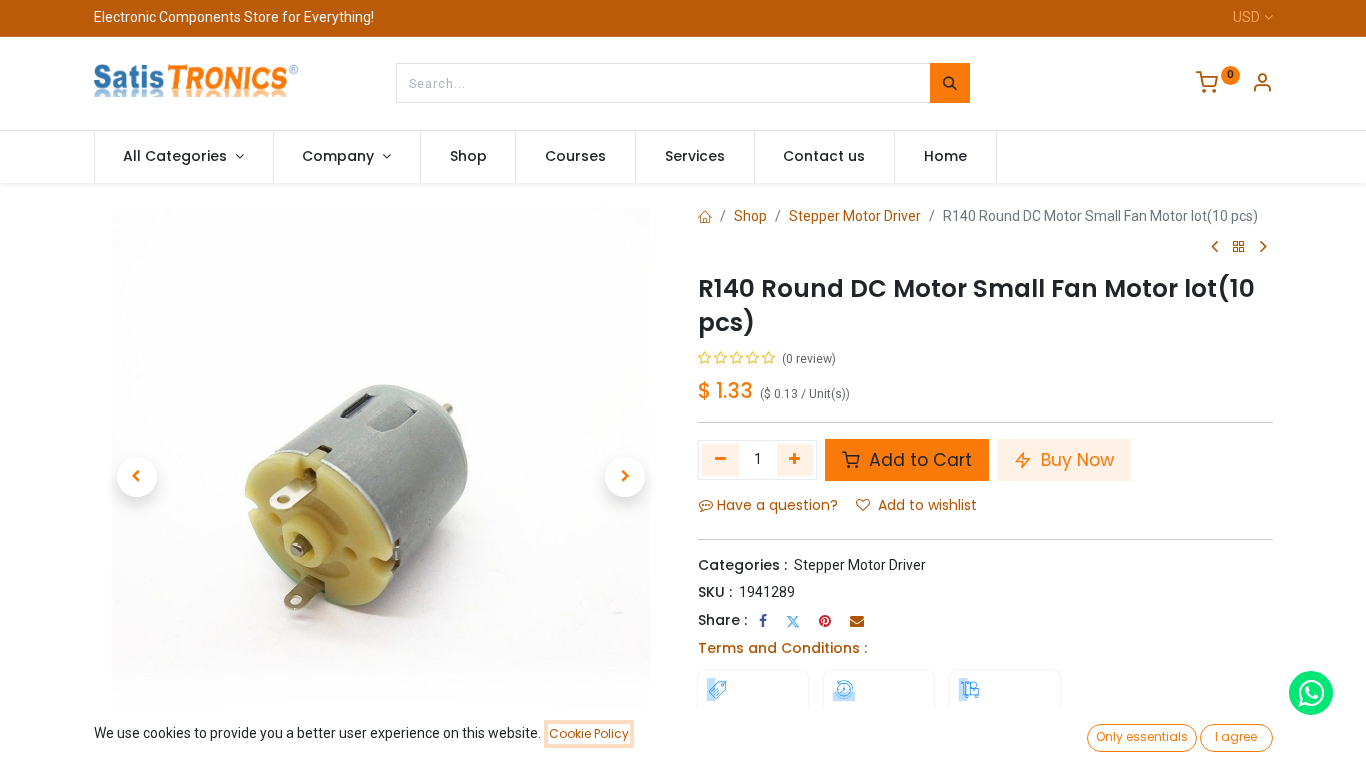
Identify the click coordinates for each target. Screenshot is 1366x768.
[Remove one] (720, 460)
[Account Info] (1262, 85)
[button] (137, 477)
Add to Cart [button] (918, 460)
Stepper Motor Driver (855, 216)
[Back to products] (1239, 247)
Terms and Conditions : (782, 648)
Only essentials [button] (1142, 736)
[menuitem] (468, 157)
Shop (750, 216)
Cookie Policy (589, 733)
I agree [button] (1236, 736)
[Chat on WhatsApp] (1311, 693)
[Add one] (795, 460)
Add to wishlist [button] (927, 505)
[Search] (950, 83)
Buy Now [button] (1075, 460)
